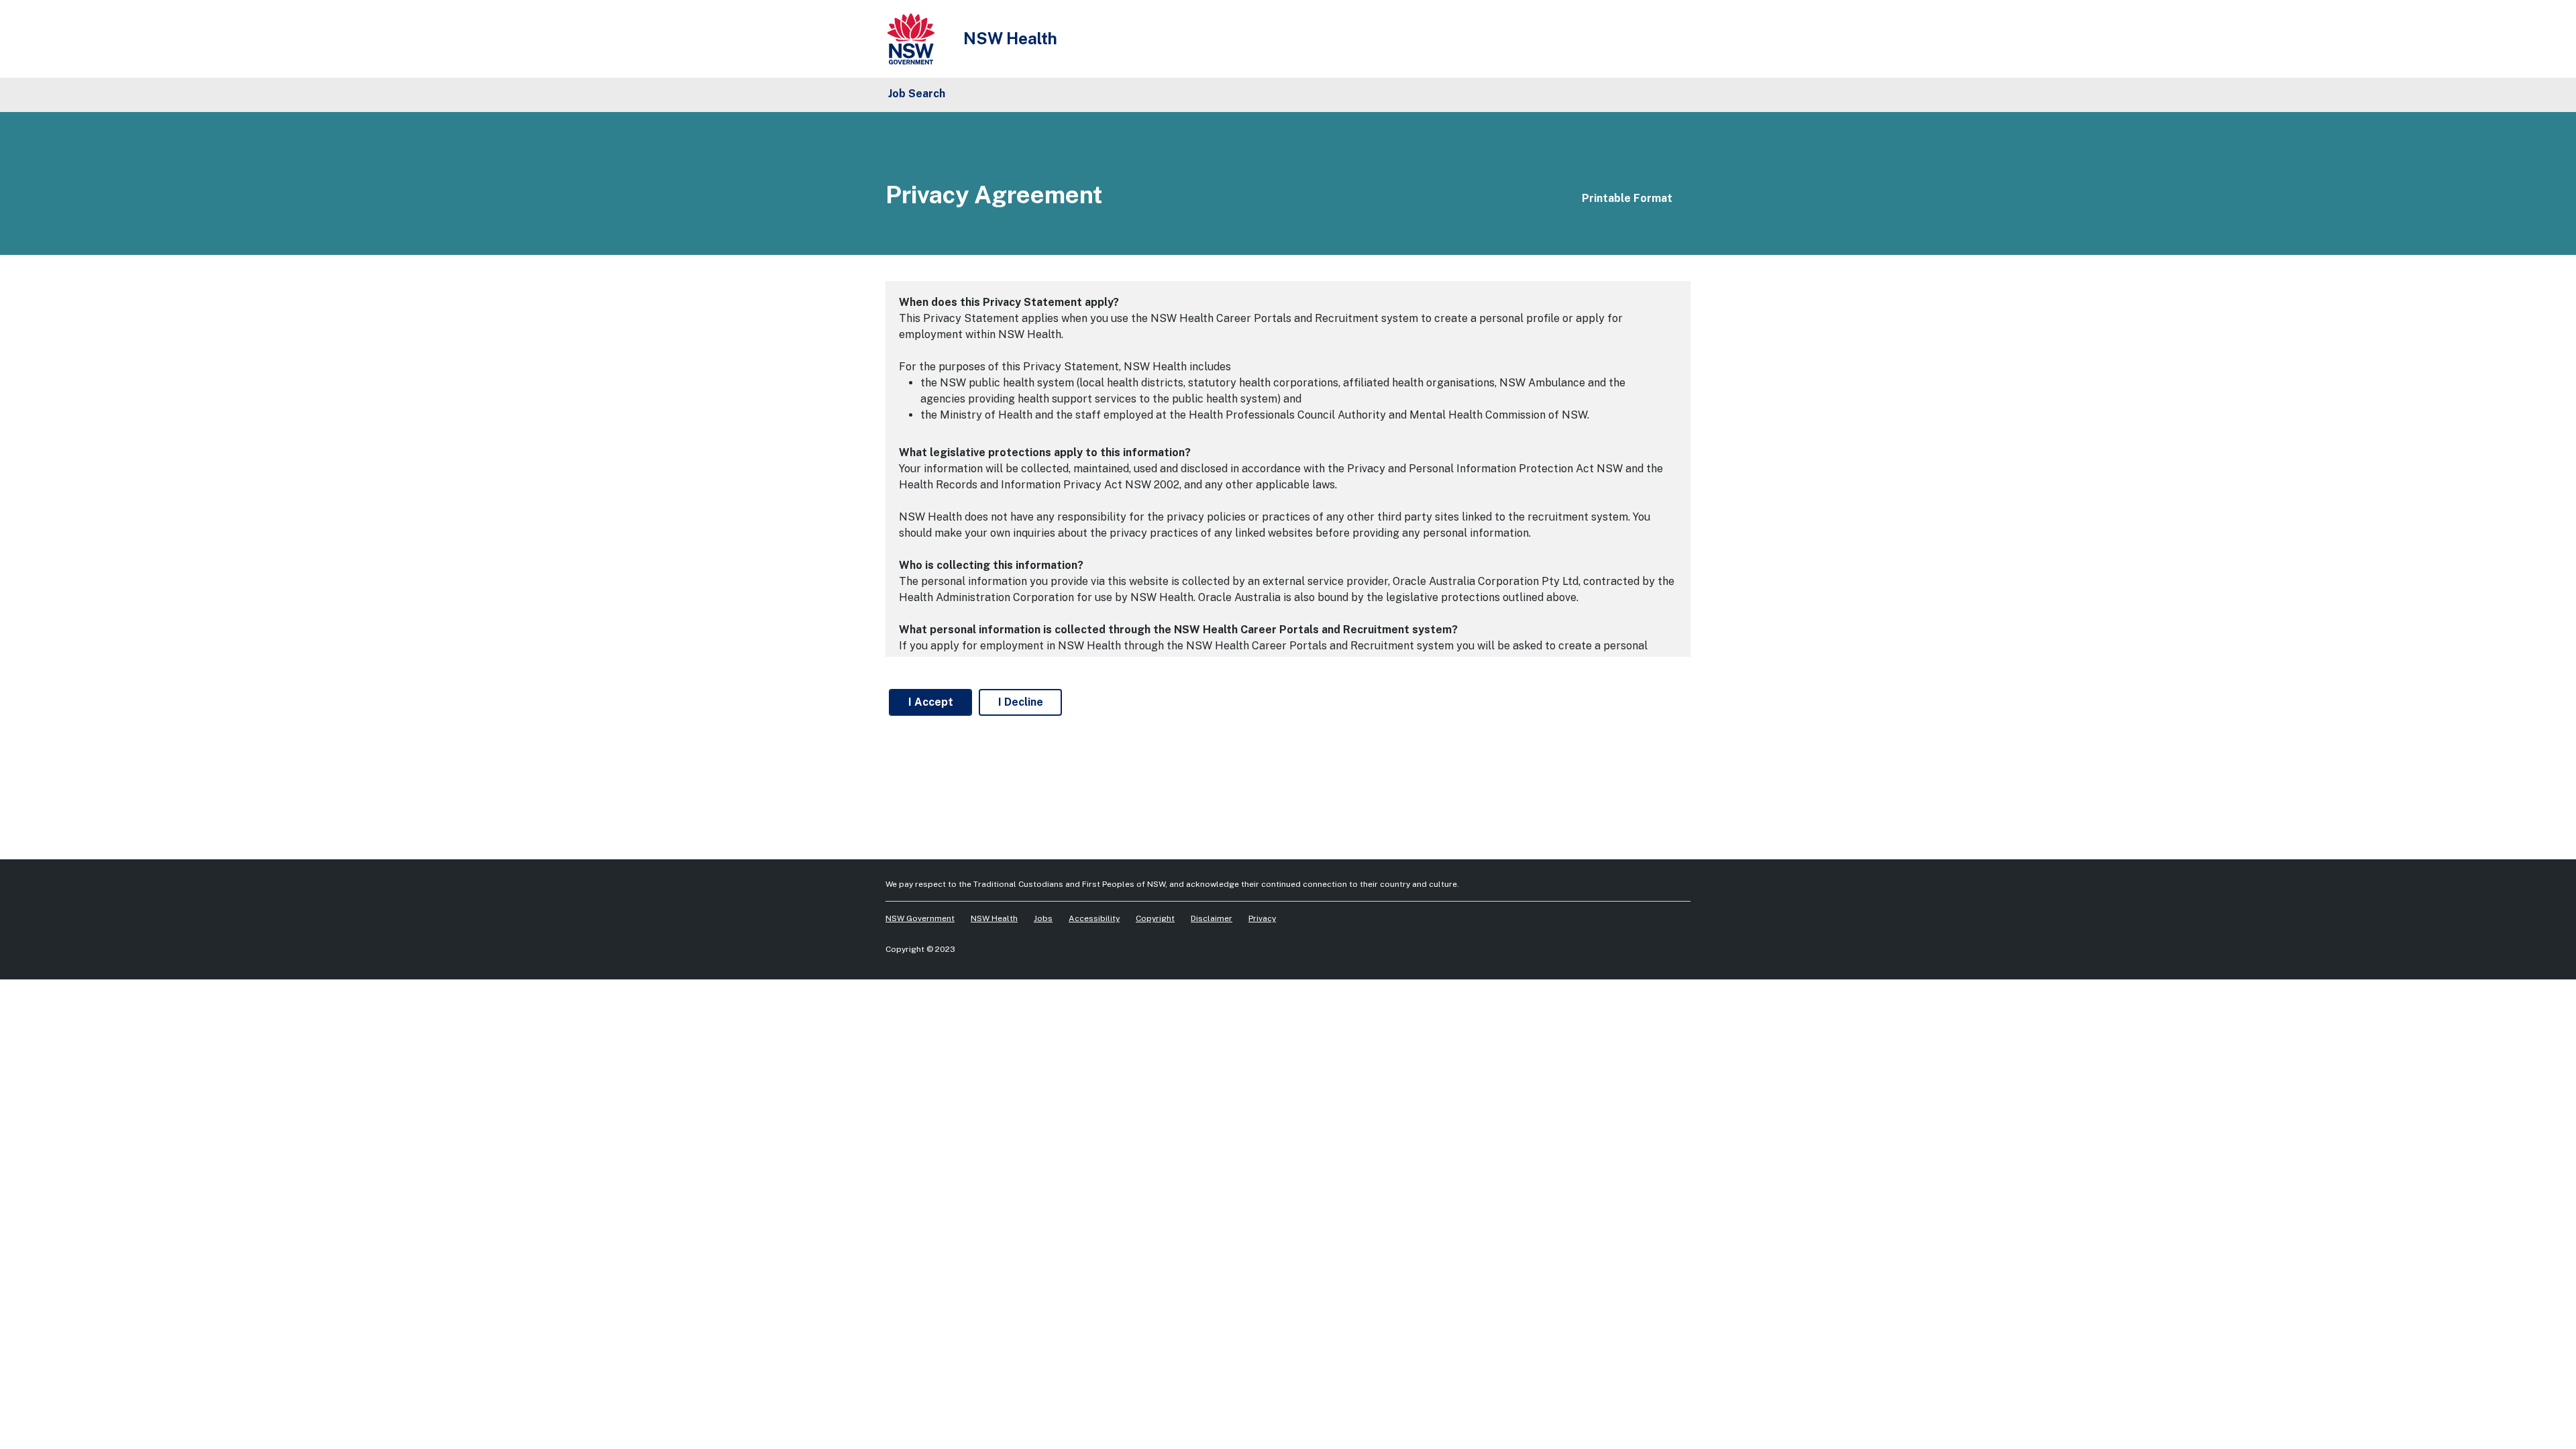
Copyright (1155, 918)
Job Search (917, 94)
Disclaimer (1212, 918)
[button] (1620, 197)
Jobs (1043, 918)
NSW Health (994, 918)
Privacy (1262, 918)
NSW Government (920, 918)
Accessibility (1094, 918)
